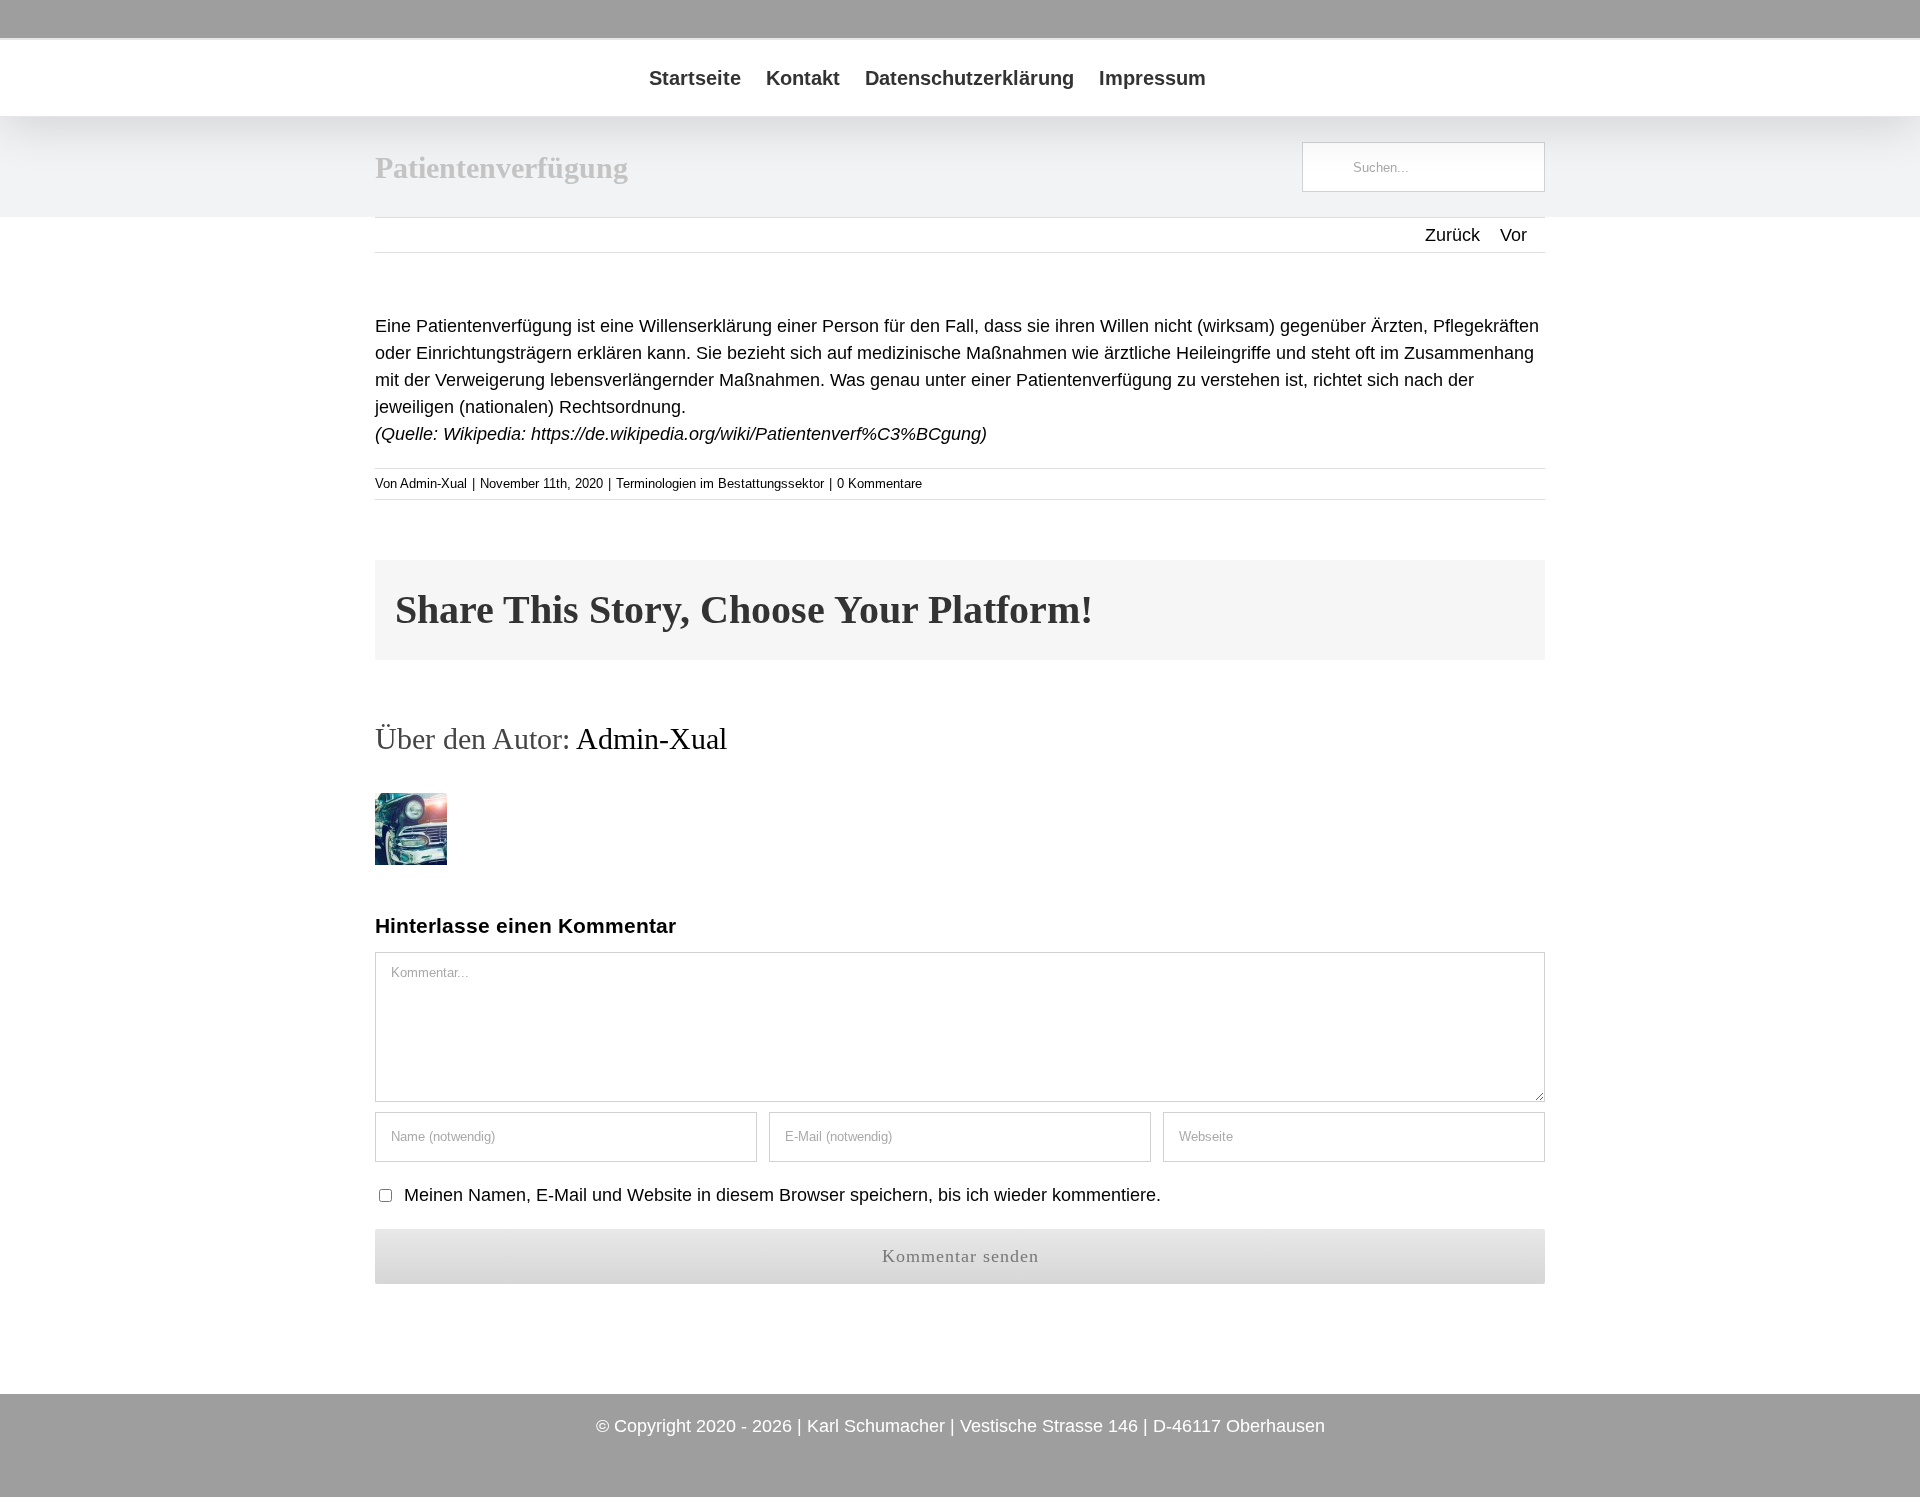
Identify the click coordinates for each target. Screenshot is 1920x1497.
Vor (1513, 235)
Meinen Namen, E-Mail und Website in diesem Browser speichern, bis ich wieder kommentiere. (782, 1195)
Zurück (1452, 235)
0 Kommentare (879, 483)
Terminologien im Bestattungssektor (720, 483)
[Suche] (1239, 78)
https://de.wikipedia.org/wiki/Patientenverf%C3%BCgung (756, 434)
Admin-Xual (433, 483)
